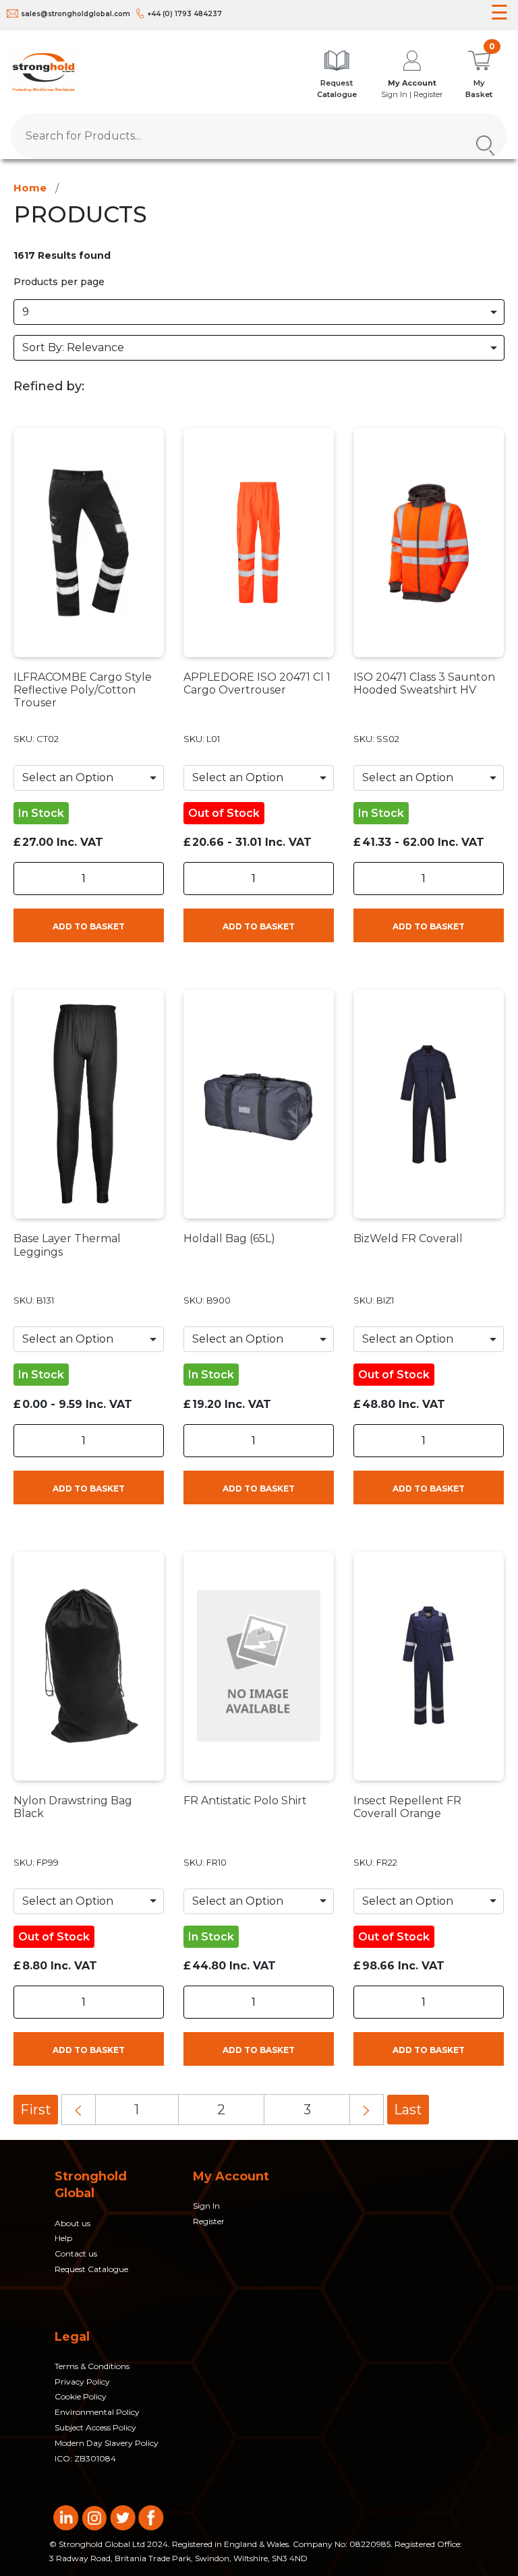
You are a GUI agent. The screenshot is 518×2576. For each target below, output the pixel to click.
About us (73, 2223)
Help (63, 2238)
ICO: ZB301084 (85, 2458)
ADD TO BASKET (89, 926)
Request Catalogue (91, 2269)
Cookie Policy (81, 2396)
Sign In (206, 2206)
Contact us (76, 2253)
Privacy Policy (82, 2382)
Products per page (59, 282)
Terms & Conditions (92, 2366)
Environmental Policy (97, 2412)
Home (30, 188)
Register (209, 2221)
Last (408, 2110)
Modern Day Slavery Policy (107, 2443)
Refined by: (49, 386)
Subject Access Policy (95, 2427)
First (36, 2110)
